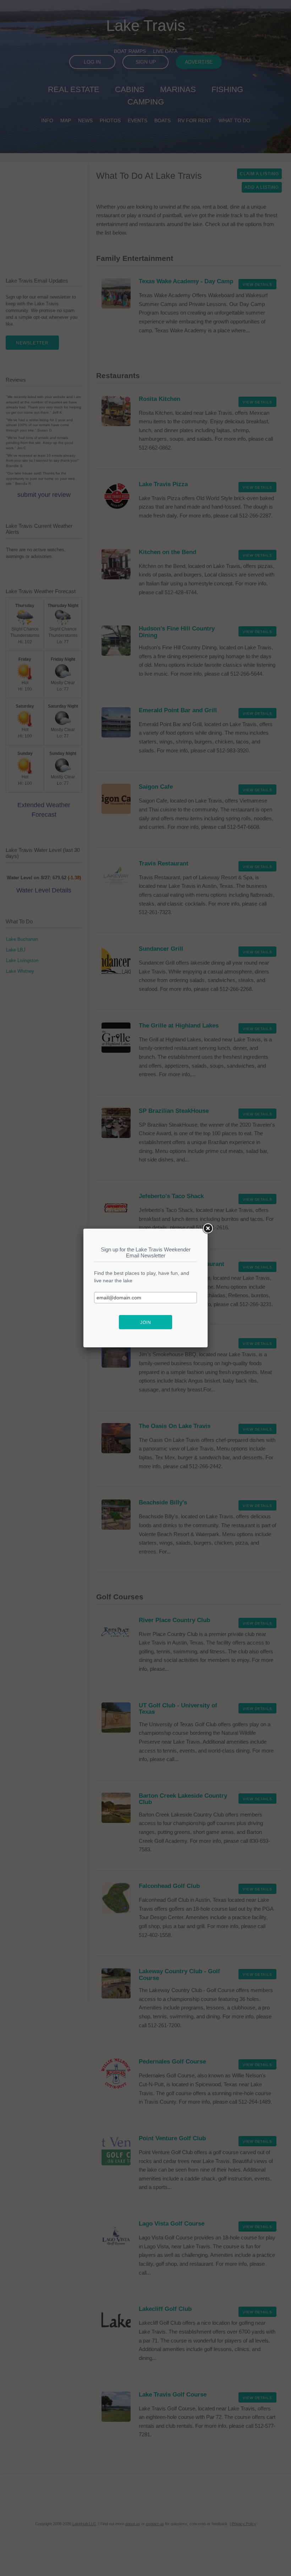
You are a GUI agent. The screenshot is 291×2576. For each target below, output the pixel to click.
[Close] (208, 1229)
